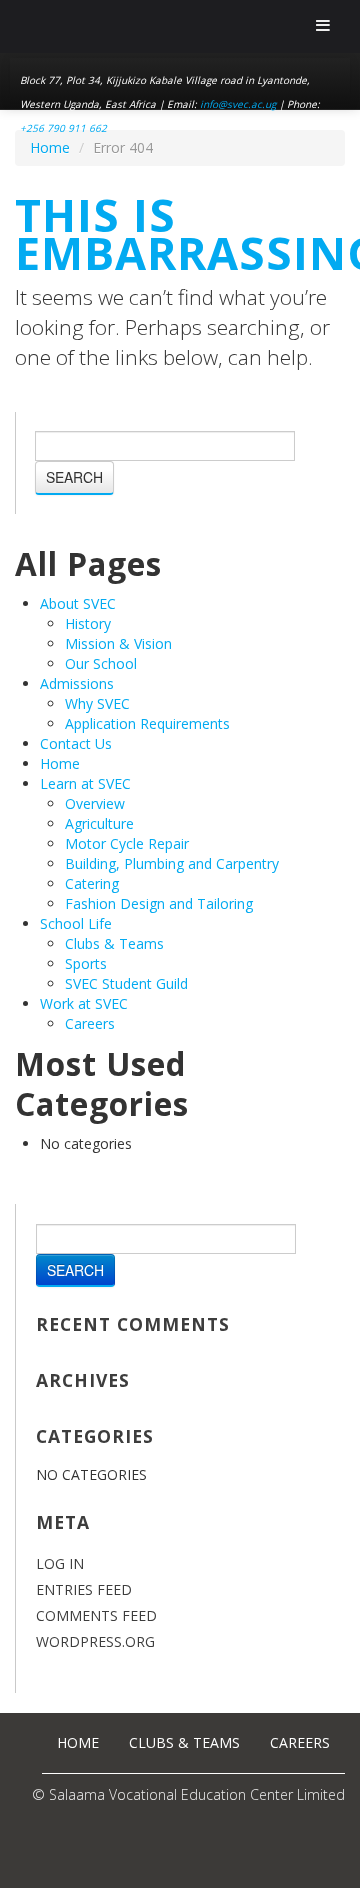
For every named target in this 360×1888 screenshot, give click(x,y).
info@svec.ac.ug (238, 104)
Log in (60, 1563)
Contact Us (76, 743)
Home (50, 147)
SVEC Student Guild (126, 983)
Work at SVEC (84, 1003)
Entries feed (84, 1589)
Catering (92, 883)
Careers (90, 1023)
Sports (86, 963)
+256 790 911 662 (63, 128)
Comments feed (96, 1615)
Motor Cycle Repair (127, 843)
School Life (76, 923)
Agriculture (99, 823)
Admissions (77, 683)
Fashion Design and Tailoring (159, 903)
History (88, 623)
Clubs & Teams (114, 943)
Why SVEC (97, 703)
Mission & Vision (118, 643)
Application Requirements (147, 723)
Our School (101, 663)
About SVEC (78, 603)
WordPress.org (95, 1641)
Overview (95, 803)
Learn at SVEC (85, 783)
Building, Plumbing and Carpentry (172, 863)
